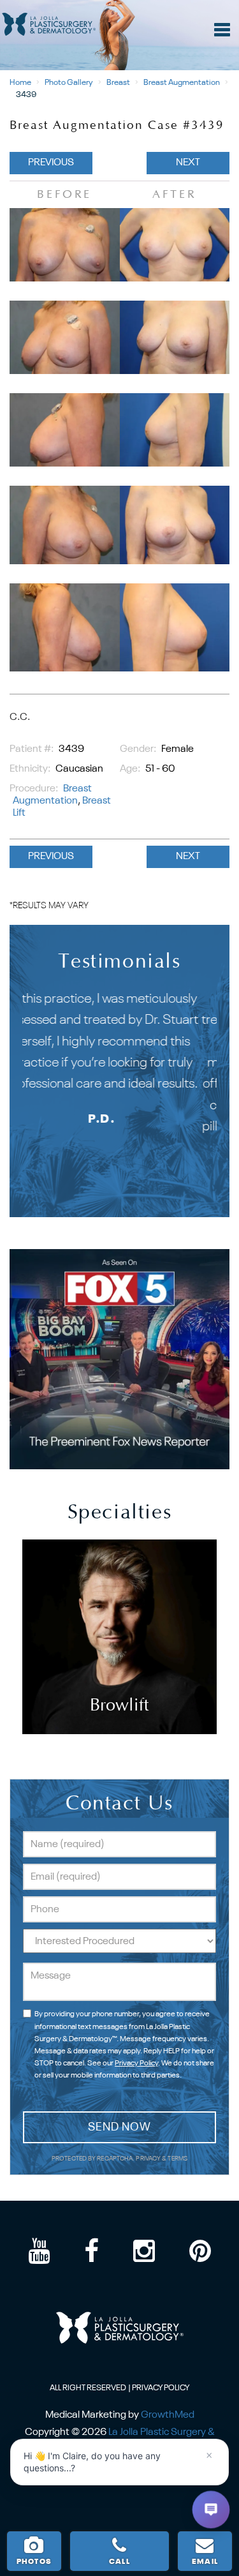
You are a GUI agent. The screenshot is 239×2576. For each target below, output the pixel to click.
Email (205, 2562)
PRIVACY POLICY (161, 2388)
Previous (51, 163)
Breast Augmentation (182, 83)
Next (188, 163)
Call (119, 2562)
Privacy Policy (136, 2063)
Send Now (119, 2127)
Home (20, 83)
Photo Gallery (69, 83)
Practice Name (119, 6)
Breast (118, 83)
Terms (177, 2159)
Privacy (149, 2159)
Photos (34, 2562)
